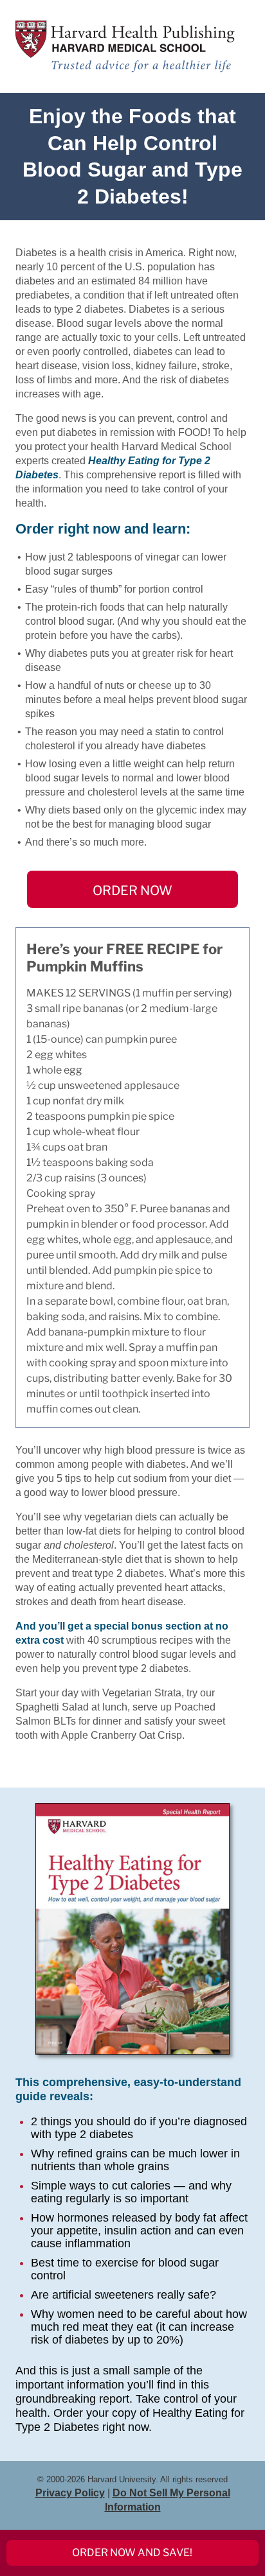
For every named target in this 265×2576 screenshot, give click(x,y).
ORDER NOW (132, 891)
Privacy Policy (70, 2493)
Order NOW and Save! (132, 2553)
